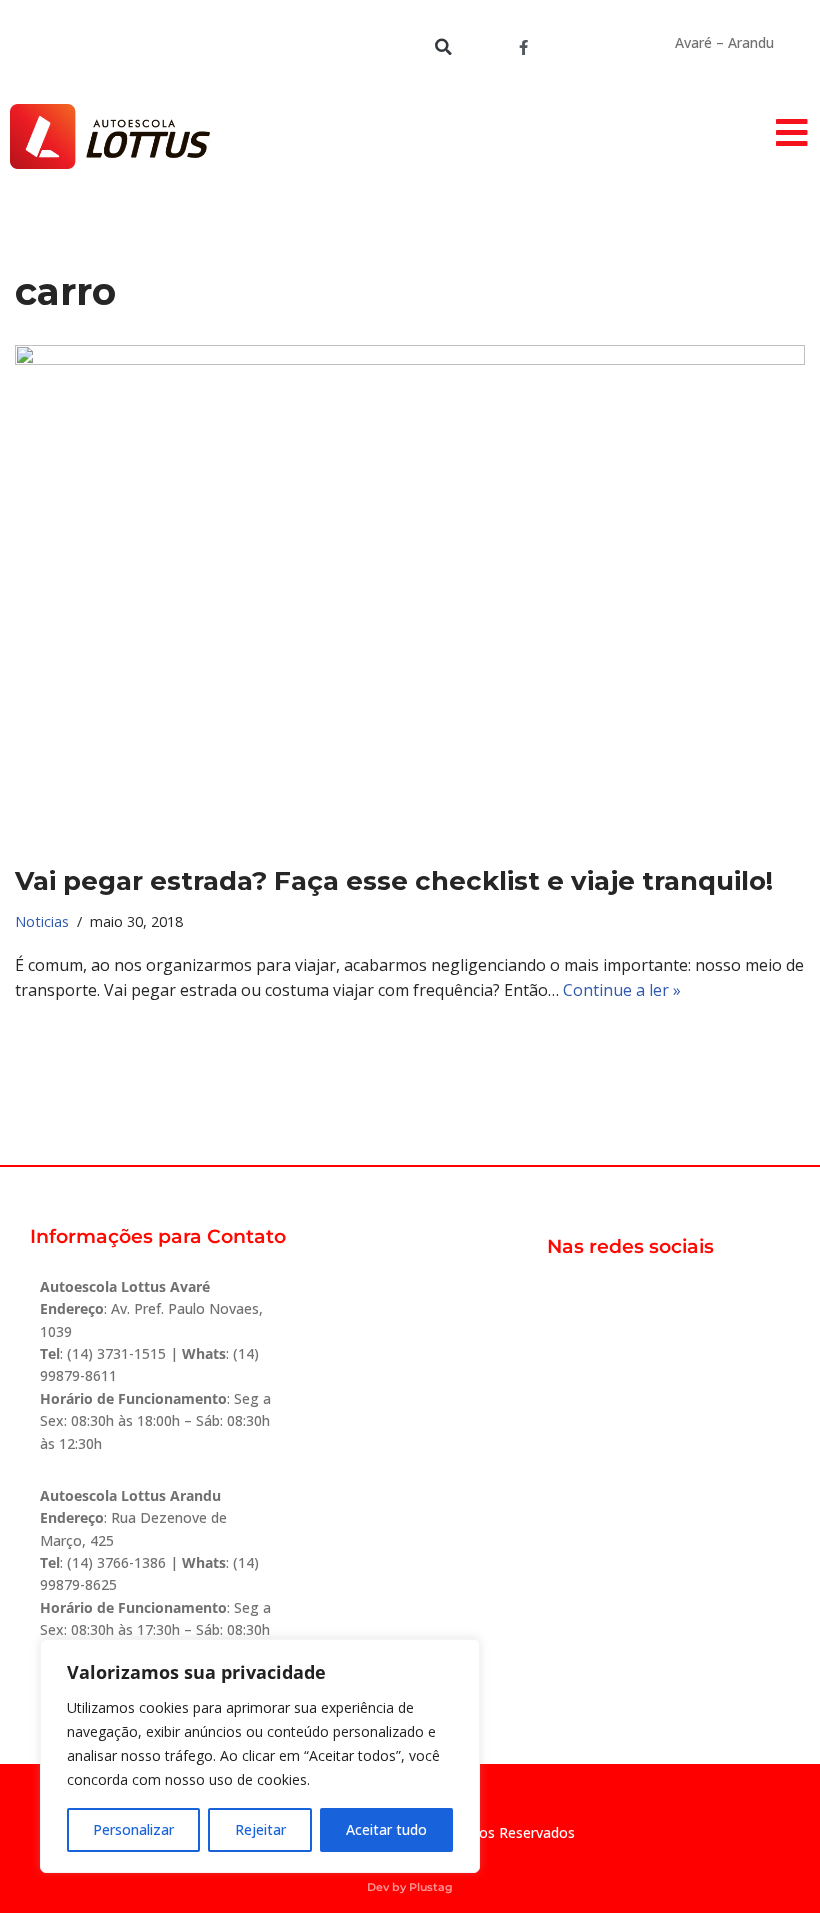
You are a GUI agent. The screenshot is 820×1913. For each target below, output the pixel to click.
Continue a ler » (622, 990)
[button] (443, 47)
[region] (260, 1756)
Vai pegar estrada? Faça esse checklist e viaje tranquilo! (394, 881)
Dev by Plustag (410, 1887)
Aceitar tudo (386, 1829)
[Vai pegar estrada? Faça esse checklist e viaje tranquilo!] (410, 594)
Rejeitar (260, 1829)
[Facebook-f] (523, 47)
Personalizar (133, 1829)
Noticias (42, 921)
